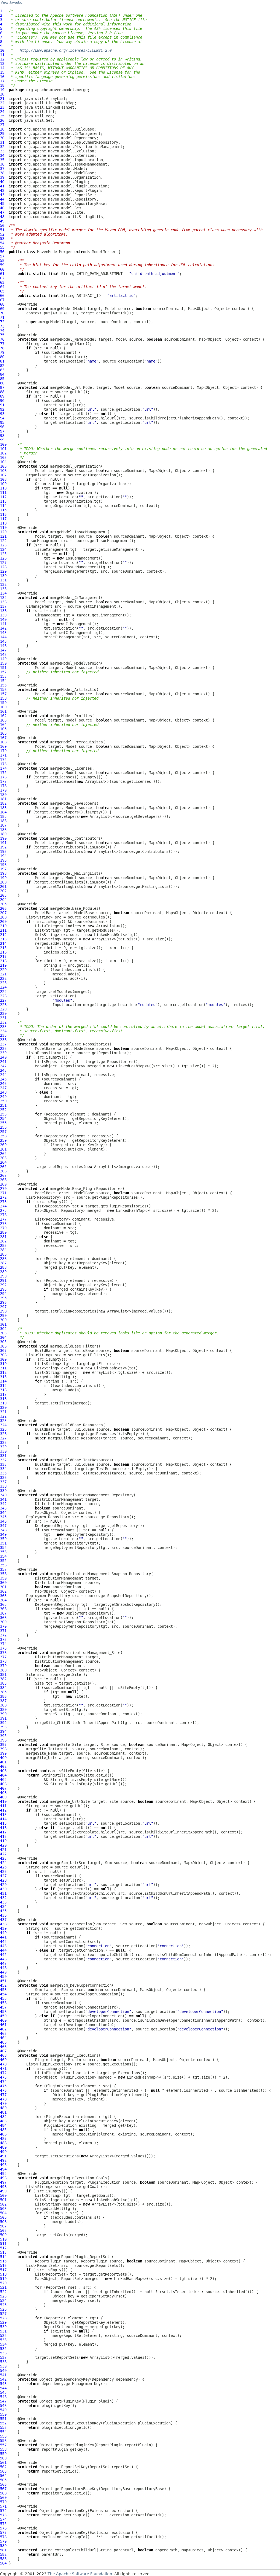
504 (3, 2213)
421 (3, 1850)
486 (3, 2134)
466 (3, 2047)
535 (3, 2349)
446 (3, 1959)
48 (2, 217)
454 (3, 1994)
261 (3, 1149)
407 (3, 1788)
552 (3, 2423)
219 (3, 965)
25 (2, 116)
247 (3, 1088)
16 (2, 77)
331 (3, 1456)
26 (2, 120)
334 (3, 1469)
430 (3, 1889)
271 (3, 1193)
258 (3, 1136)
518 (3, 2274)
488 (3, 2143)
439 (3, 1928)
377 (3, 1657)
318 (3, 1399)
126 (3, 558)
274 (3, 1206)
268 (3, 1180)
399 (3, 1753)
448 (3, 1968)
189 (3, 834)
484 (3, 2125)
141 (3, 624)
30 (2, 138)
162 (3, 716)
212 (3, 935)
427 (3, 1876)
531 (3, 2331)
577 (3, 2532)
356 (3, 1565)
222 (3, 978)
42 (2, 190)
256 (3, 1127)
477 (3, 2095)
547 (3, 2401)
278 (3, 1224)
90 (2, 401)
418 (3, 1836)
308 (3, 1355)
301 (3, 1324)
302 (3, 1329)
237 (3, 1044)
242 (3, 1066)
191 (3, 843)
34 (2, 155)
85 (2, 379)
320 (3, 1407)
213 (3, 939)
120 (3, 532)
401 (3, 1762)
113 (3, 501)
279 (3, 1228)
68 (2, 304)
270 (3, 1189)
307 (3, 1351)
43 (2, 195)
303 (3, 1333)
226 (3, 996)
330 (3, 1451)
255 (3, 1123)
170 (3, 751)
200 (3, 882)
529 (3, 2322)
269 (3, 1184)
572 (3, 2511)
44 (2, 199)
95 (2, 422)
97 (2, 431)
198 (3, 873)
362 (3, 1591)
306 (3, 1346)
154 (3, 681)
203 (3, 895)
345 (3, 1517)
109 (3, 484)
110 (3, 488)
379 (3, 1666)
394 (3, 1731)
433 (3, 1902)
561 (3, 2462)
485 (3, 2130)
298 (3, 1311)
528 (3, 2318)
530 (3, 2327)
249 (3, 1097)
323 (3, 1421)
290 (3, 1276)
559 (3, 2454)
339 (3, 1491)
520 (3, 2283)
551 (3, 2419)
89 (2, 396)
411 (3, 1806)
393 (3, 1727)
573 (3, 2515)
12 (2, 59)
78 (2, 348)
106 (3, 471)
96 (2, 427)
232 (3, 1022)
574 (3, 2519)
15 (2, 72)
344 (3, 1512)
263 (3, 1158)
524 (3, 2300)
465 (3, 2042)
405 (3, 1780)
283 (3, 1245)
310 (3, 1364)
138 (3, 611)
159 (3, 703)
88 (2, 392)
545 (3, 2392)
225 (3, 992)
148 (3, 654)
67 (2, 300)
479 (3, 2103)
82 (2, 366)
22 (2, 103)
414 (3, 1819)
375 (3, 1648)
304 (3, 1337)
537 (3, 2357)
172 (3, 760)
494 (3, 2169)
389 (3, 1709)
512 (3, 2248)
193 (3, 851)
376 (3, 1653)
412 (3, 1810)
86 (2, 383)
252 (3, 1110)
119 (3, 528)
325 (3, 1429)
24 (2, 112)
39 (2, 177)
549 (3, 2410)
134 (3, 593)
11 (2, 55)
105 (3, 466)
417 (3, 1832)
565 (3, 2480)
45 (2, 204)
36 (2, 164)
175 (3, 773)
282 (3, 1241)
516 (3, 2265)
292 (3, 1285)
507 (3, 2226)
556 (3, 2441)
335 (3, 1473)
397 (3, 1745)
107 (3, 475)
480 (3, 2108)
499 (3, 2191)
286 (3, 1259)
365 (3, 1604)
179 (3, 790)
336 (3, 1477)
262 (3, 1154)
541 (3, 2375)
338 (3, 1486)
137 (3, 606)
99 (2, 440)
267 (3, 1175)
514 (3, 2257)
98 (2, 436)
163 (3, 720)
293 (3, 1289)
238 (3, 1048)
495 (3, 2174)
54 (2, 243)
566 (3, 2484)
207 (3, 913)
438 (3, 1924)
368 (3, 1618)
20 (2, 94)
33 (2, 151)
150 (3, 663)
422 (3, 1854)
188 (3, 830)
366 (3, 1609)
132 (3, 584)
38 (2, 173)
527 (3, 2314)
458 (3, 2012)
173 (3, 764)
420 (3, 1845)
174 (3, 768)
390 (3, 1714)
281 (3, 1237)
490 (3, 2152)
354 (3, 1556)
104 (3, 462)
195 (3, 860)
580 (3, 2546)
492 (3, 2160)
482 (3, 2117)
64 (2, 287)
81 (2, 361)
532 (3, 2336)
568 (3, 2493)
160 (3, 707)
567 (3, 2489)
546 (3, 2397)
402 (3, 1766)
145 (3, 641)
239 (3, 1053)
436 (3, 1915)
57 (2, 256)
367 (3, 1613)
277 (3, 1219)
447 (3, 1963)
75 (2, 335)
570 (3, 2502)
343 (3, 1508)
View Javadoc (12, 2)
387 (3, 1701)
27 (2, 125)
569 (3, 2497)
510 (3, 2239)
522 (3, 2292)
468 (3, 2055)
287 (3, 1263)
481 (3, 2112)
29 (2, 134)
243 (3, 1070)
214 (3, 943)
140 (3, 619)
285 (3, 1254)
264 (3, 1162)
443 (3, 1946)
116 (3, 514)
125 (3, 554)
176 (3, 777)
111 (3, 492)
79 (2, 352)
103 (3, 457)
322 (3, 1416)
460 (3, 2020)
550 (3, 2414)
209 (3, 922)
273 (3, 1202)
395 (3, 1736)
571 (3, 2506)
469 (3, 2060)
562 (3, 2467)
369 (3, 1622)
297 (3, 1307)
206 (3, 908)
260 (3, 1145)
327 (3, 1438)
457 (3, 2007)
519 (3, 2279)
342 (3, 1504)
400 (3, 1758)
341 (3, 1499)
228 (3, 1005)
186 (3, 821)
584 (3, 2563)
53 (2, 239)
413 (3, 1815)
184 (3, 812)
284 (3, 1250)
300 (3, 1320)
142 (3, 628)
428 (3, 1880)
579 (3, 2541)
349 (3, 1534)
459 (3, 2016)
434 (3, 1906)
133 (3, 589)
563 (3, 2471)
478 (3, 2099)
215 (3, 948)
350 (3, 1539)
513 (3, 2252)
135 (3, 598)
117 (3, 519)
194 (3, 856)
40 (2, 182)
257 (3, 1132)
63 (2, 282)
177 (3, 781)
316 (3, 1390)
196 (3, 865)
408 (3, 1793)
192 (3, 847)
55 (2, 247)
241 (3, 1062)
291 (3, 1280)
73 (2, 326)
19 (2, 90)
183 (3, 808)
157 (3, 694)
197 (3, 869)
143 (3, 633)
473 (3, 2077)
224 (3, 987)
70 (2, 313)
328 (3, 1442)
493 (3, 2165)
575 (3, 2524)
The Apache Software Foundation (80, 2574)
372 (3, 1635)
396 (3, 1740)
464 (3, 2038)
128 (3, 567)
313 (3, 1377)
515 (3, 2261)
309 (3, 1359)
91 (2, 405)
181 (3, 799)
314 (3, 1381)
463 (3, 2033)
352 (3, 1548)
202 (3, 891)
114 (3, 506)
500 (3, 2195)
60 (2, 269)
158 (3, 698)
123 (3, 545)
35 (2, 160)
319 (3, 1403)
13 (2, 63)
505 (3, 2217)
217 (3, 957)
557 (3, 2445)
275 (3, 1210)
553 (3, 2427)
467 (3, 2051)
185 (3, 816)
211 (3, 930)
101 (3, 449)
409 (3, 1797)
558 (3, 2449)
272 (3, 1197)
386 (3, 1696)
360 (3, 1583)
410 (3, 1801)
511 (3, 2244)
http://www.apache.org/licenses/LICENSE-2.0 (66, 50)
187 (3, 825)
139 (3, 615)
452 (3, 1985)
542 (3, 2379)
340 (3, 1495)
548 (3, 2406)
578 (3, 2537)
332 (3, 1460)
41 (2, 186)
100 (3, 444)
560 (3, 2458)
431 (3, 1893)
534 (3, 2344)
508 (3, 2230)
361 (3, 1587)
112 (3, 497)
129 (3, 571)
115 (3, 510)
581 (3, 2550)
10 (2, 50)
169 (3, 746)
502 (3, 2204)
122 (3, 541)
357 (3, 1569)
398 (3, 1749)
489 (3, 2147)
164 (3, 725)
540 (3, 2371)
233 (3, 1027)
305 (3, 1342)
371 (3, 1631)
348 (3, 1530)
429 (3, 1885)
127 (3, 563)
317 (3, 1394)
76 (2, 339)
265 (3, 1167)
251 (3, 1105)
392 (3, 1723)
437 (3, 1920)
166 (3, 733)
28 (2, 129)
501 (3, 2200)
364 (3, 1600)
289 (3, 1272)
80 (2, 357)
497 (3, 2182)
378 (3, 1661)
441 (3, 1937)
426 (3, 1871)
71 (2, 317)
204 (3, 900)
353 (3, 1552)
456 (3, 2003)
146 (3, 646)
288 (3, 1267)
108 (3, 479)
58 (2, 260)
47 (2, 212)
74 (2, 331)
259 (3, 1140)
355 (3, 1561)
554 (3, 2432)
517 (3, 2270)
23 (2, 107)
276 (3, 1215)
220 (3, 970)
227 (3, 1000)
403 (3, 1771)
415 (3, 1823)
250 (3, 1101)
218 (3, 961)
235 (3, 1035)
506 (3, 2222)
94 (2, 418)
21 (2, 98)
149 (3, 659)
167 (3, 738)
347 (3, 1526)
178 (3, 786)
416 (3, 1828)
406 (3, 1784)
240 (3, 1057)
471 (3, 2068)
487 (3, 2139)
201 (3, 886)
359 (3, 1578)
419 (3, 1841)
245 (3, 1079)
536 (3, 2353)
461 (3, 2025)
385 (3, 1692)
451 (3, 1981)
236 (3, 1040)
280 (3, 1232)
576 (3, 2528)
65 (2, 291)
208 (3, 917)
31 (2, 142)
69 (2, 309)
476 (3, 2090)
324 (3, 1425)
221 (3, 974)
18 (2, 85)
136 (3, 602)
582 (3, 2554)
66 (2, 295)
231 (3, 1018)
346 (3, 1521)
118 (3, 523)
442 (3, 1942)
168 (3, 742)
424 (3, 1863)
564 (3, 2476)
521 (3, 2287)
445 (3, 1955)
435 (3, 1911)
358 (3, 1574)
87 (2, 387)
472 (3, 2073)
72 (2, 322)
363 (3, 1596)
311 (3, 1368)
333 (3, 1464)
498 (3, 2187)
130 (3, 576)
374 (3, 1644)
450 (3, 1977)
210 (3, 926)
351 (3, 1543)
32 (2, 147)
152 (3, 672)
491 (3, 2156)
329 (3, 1447)
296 (3, 1302)
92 (2, 409)
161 (3, 711)
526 (3, 2309)
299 (3, 1315)
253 (3, 1114)
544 (3, 2388)
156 (3, 689)
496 (3, 2178)
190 (3, 838)
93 (2, 414)
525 (3, 2305)
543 (3, 2384)
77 (2, 344)
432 (3, 1898)
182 (3, 803)
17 (2, 81)
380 (3, 1670)
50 (2, 225)
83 (2, 370)
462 (3, 2029)
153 (3, 676)
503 (3, 2209)
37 (2, 169)
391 (3, 1718)
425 (3, 1867)
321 (3, 1412)
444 (3, 1950)
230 (3, 1013)
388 (3, 1705)
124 (3, 549)
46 (2, 208)
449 (3, 1972)
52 (2, 234)
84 (2, 374)
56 (2, 252)
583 (3, 2559)
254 (3, 1119)
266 (3, 1171)
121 (3, 536)
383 (3, 1683)
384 (3, 1688)
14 (2, 68)
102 (3, 453)
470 (3, 2064)
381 (3, 1674)
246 (3, 1083)
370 (3, 1626)
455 (3, 1998)
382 (3, 1679)
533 (3, 2340)
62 (2, 278)
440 (3, 1933)
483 (3, 2121)
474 (3, 2082)
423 (3, 1858)
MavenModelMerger (55, 252)
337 (3, 1482)
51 (2, 230)
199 (3, 878)
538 (3, 2362)
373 (3, 1639)
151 (3, 668)
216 (3, 952)
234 (3, 1031)
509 (3, 2235)
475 (3, 2086)
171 (3, 755)
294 (3, 1294)
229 (3, 1009)
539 (3, 2366)
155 (3, 685)
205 (3, 904)
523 (3, 2296)
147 (3, 650)
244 (3, 1075)
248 (3, 1092)
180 (3, 795)
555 (3, 2436)
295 (3, 1298)
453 (3, 1990)
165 (3, 729)
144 (3, 637)
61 (2, 274)
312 (3, 1372)
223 (3, 983)
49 (2, 221)
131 (3, 580)
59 (2, 265)
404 (3, 1775)
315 (3, 1386)
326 (3, 1434)
